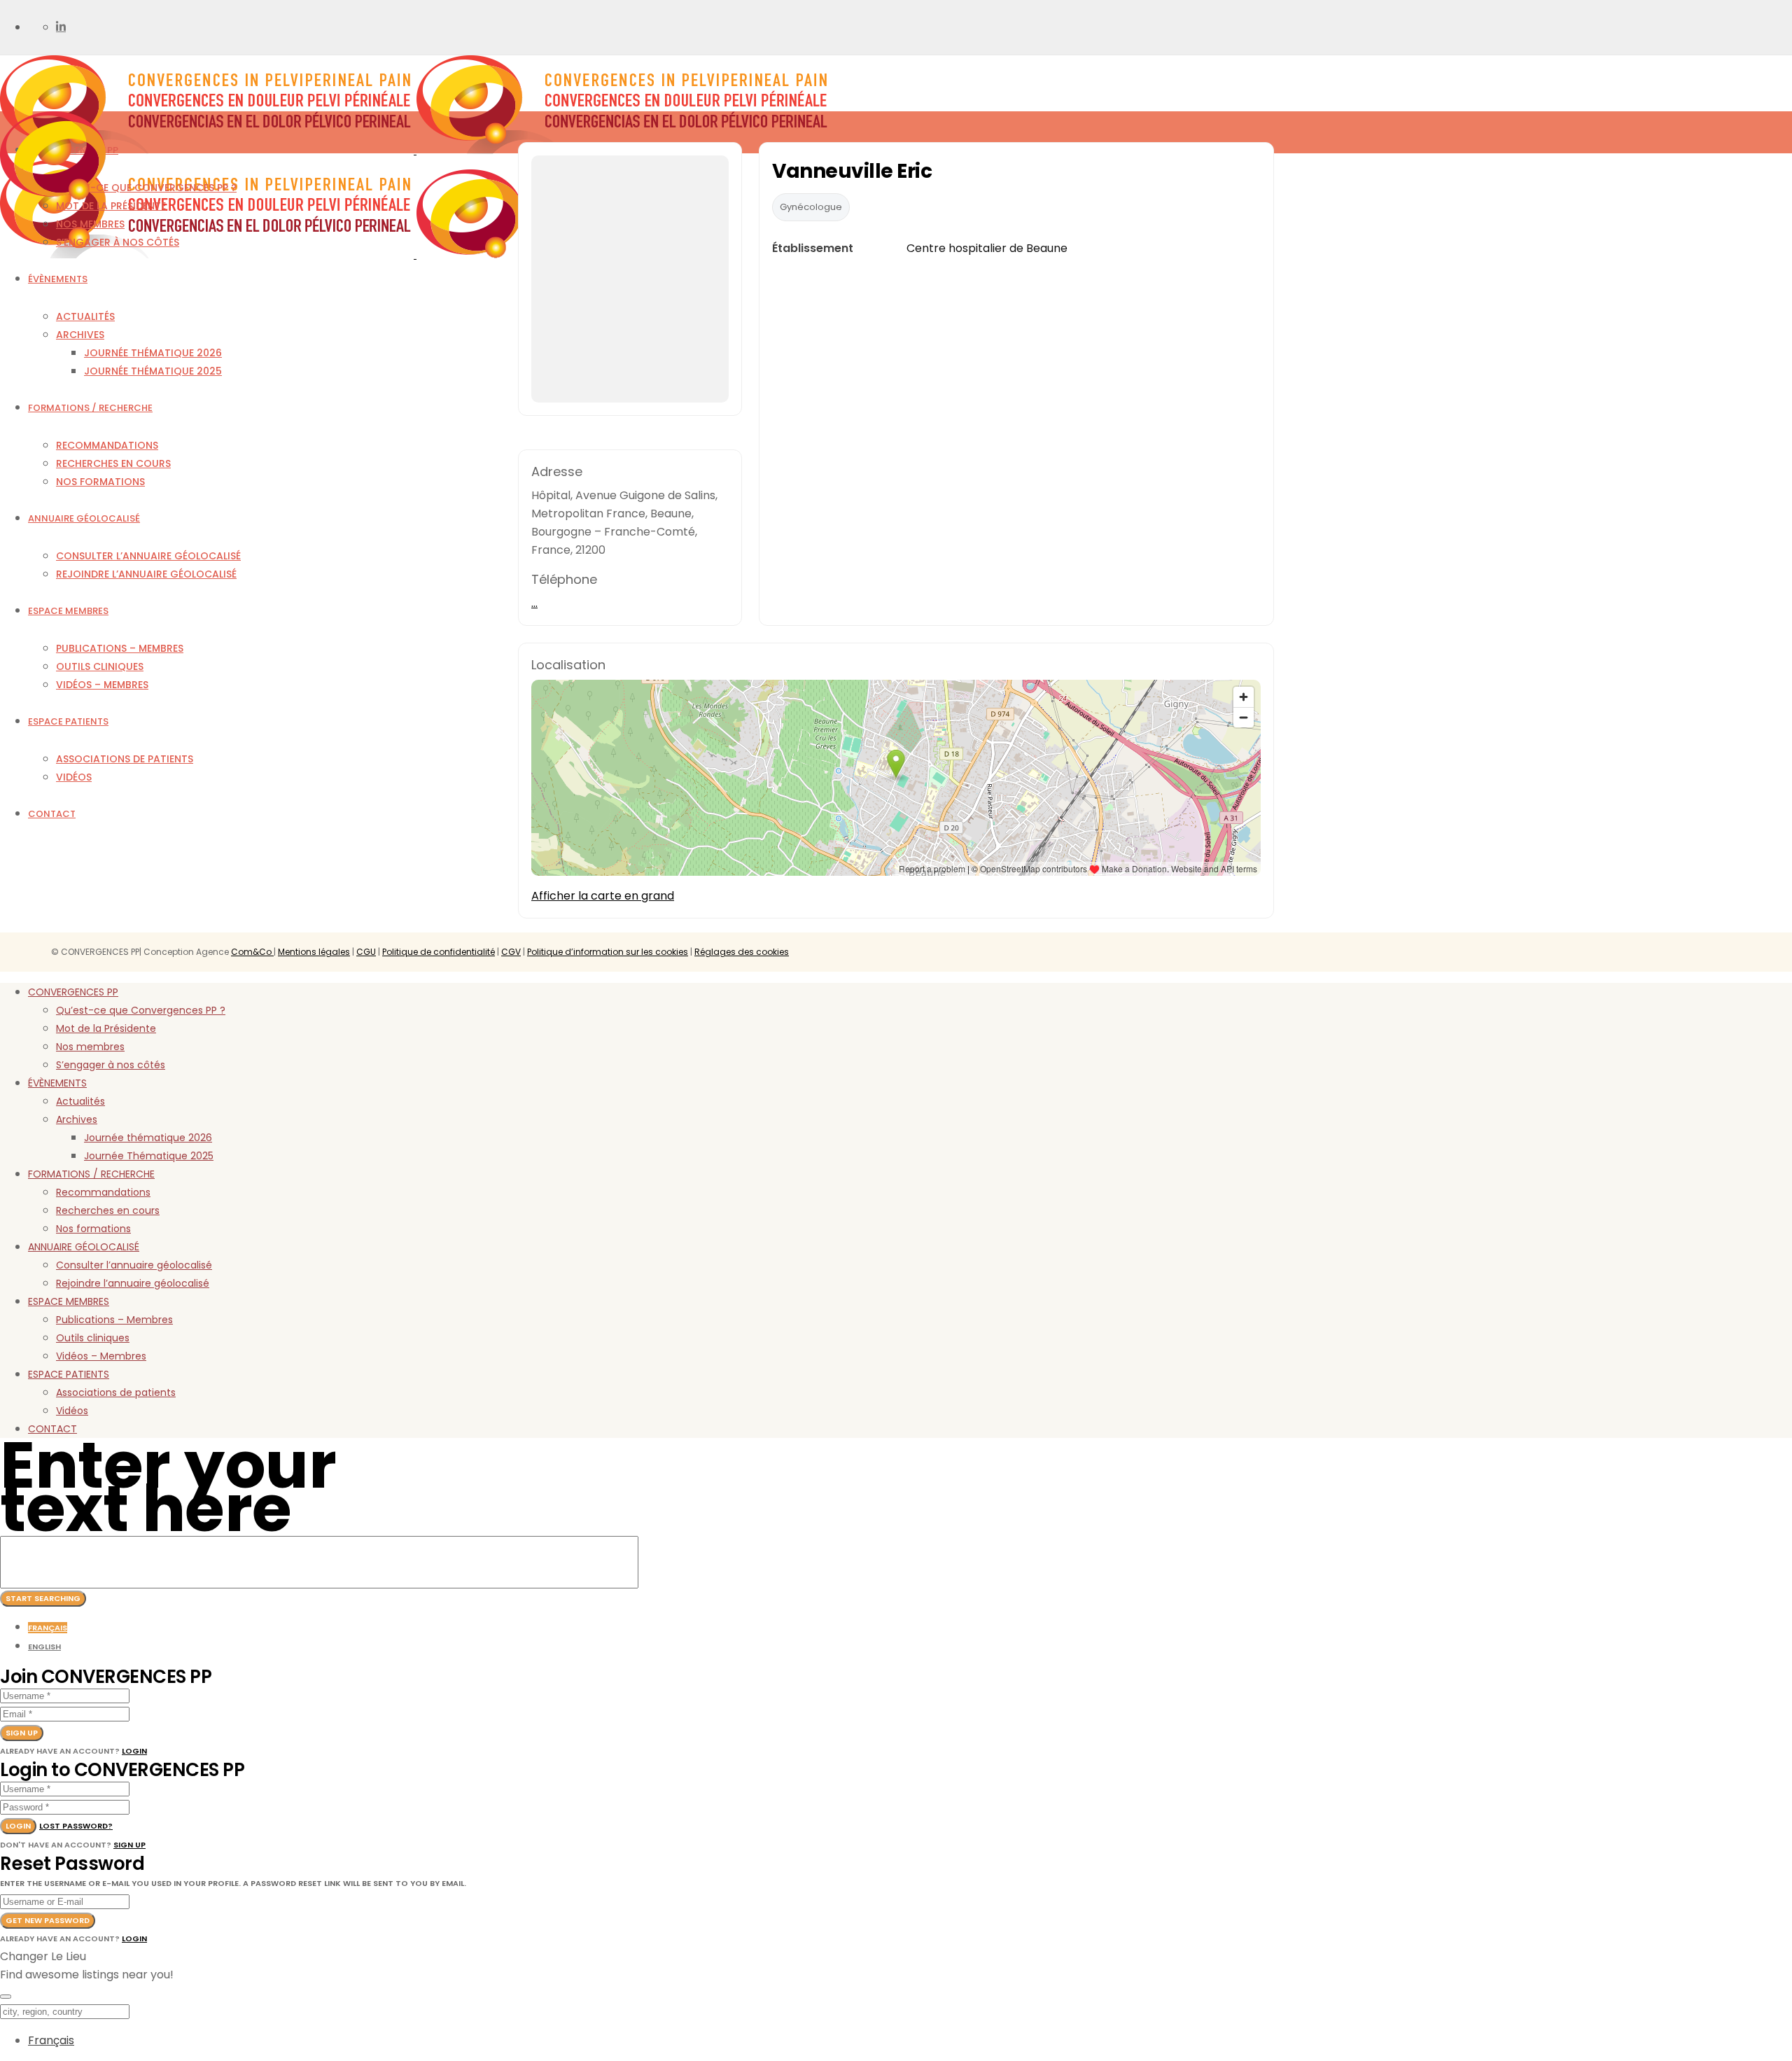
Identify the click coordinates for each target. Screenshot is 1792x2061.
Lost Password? (76, 1826)
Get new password (48, 1920)
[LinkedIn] (61, 27)
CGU (366, 952)
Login (134, 1751)
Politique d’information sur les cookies (608, 952)
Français (48, 1628)
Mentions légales (314, 952)
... (534, 603)
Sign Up (129, 1845)
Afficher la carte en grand (603, 896)
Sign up (22, 1733)
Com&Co (252, 952)
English (44, 1647)
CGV (511, 952)
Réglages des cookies (742, 952)
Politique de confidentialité (439, 952)
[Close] (6, 1997)
